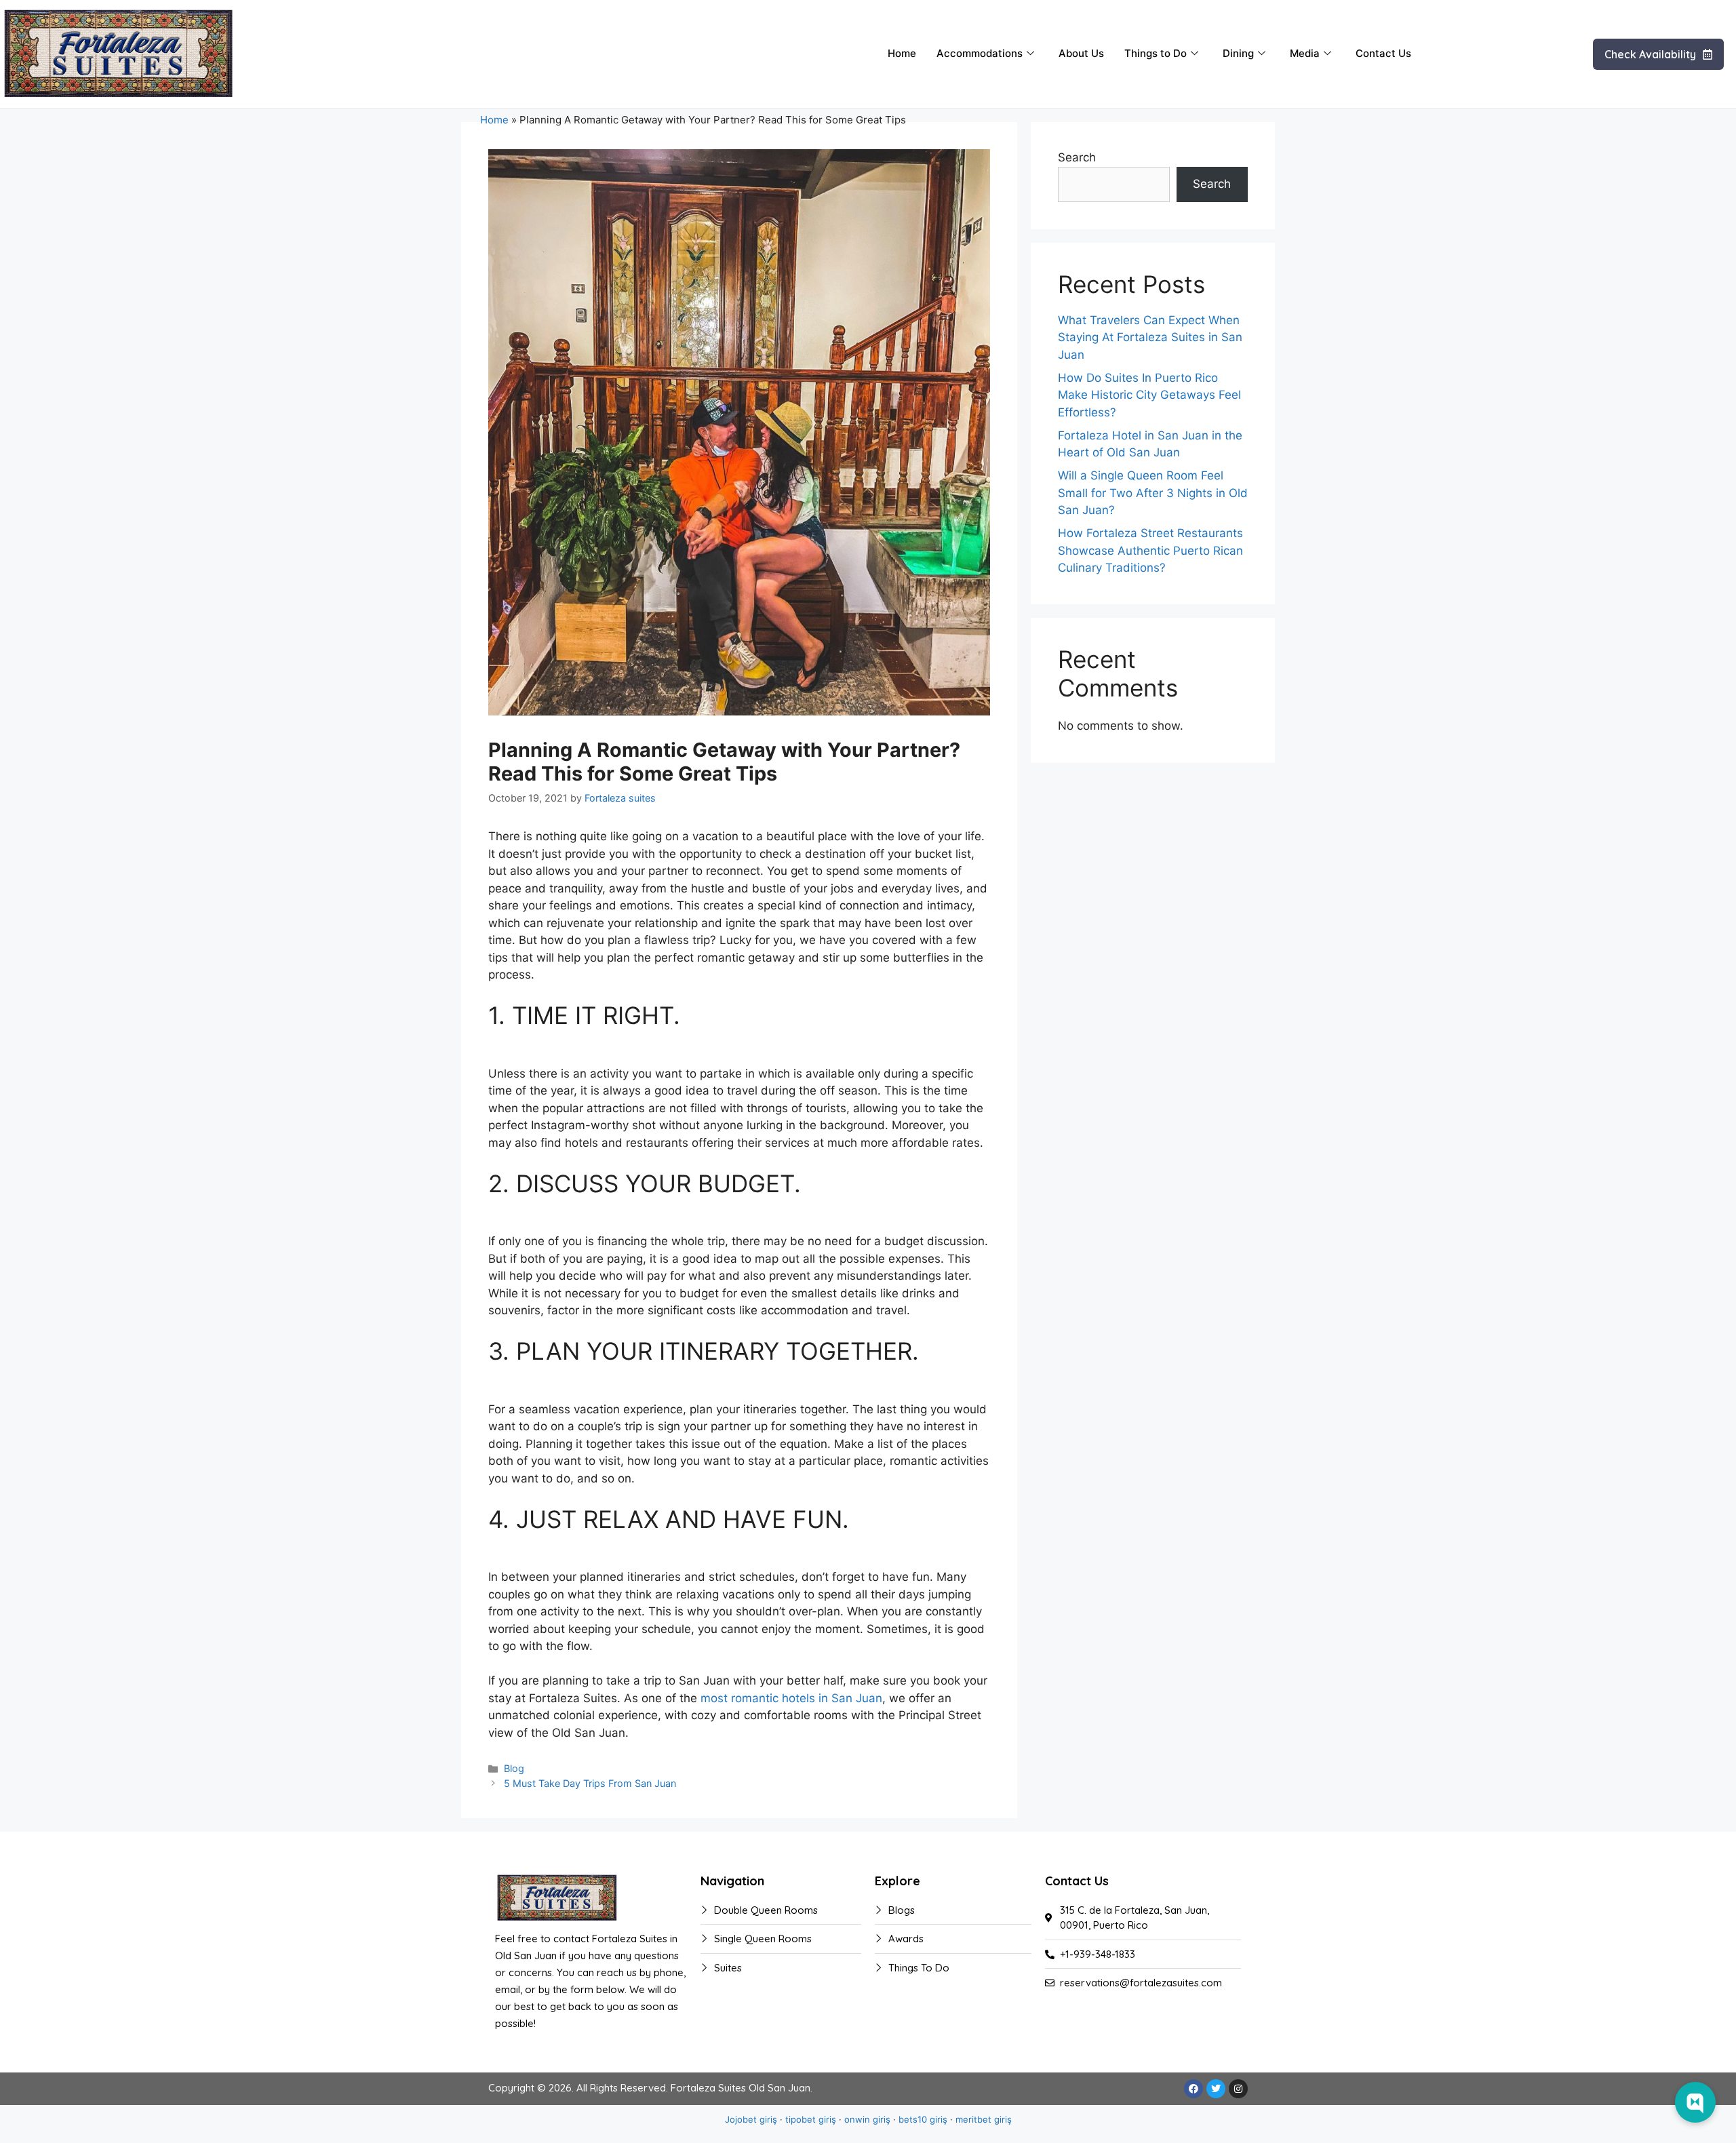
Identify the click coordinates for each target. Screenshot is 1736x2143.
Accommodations (980, 53)
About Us (1081, 53)
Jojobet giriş (751, 2119)
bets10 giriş (923, 2119)
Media (1305, 53)
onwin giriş (867, 2119)
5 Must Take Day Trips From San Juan (590, 1783)
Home (902, 53)
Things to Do (1156, 53)
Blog (514, 1768)
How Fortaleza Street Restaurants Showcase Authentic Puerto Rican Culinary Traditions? (1150, 550)
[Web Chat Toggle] (1695, 2102)
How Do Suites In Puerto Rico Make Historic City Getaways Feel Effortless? (1149, 395)
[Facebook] (1193, 2089)
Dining (1238, 53)
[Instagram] (1238, 2089)
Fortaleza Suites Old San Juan (741, 2088)
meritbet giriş (984, 2119)
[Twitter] (1216, 2089)
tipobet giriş (811, 2119)
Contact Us (1383, 53)
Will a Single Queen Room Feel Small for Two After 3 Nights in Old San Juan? (1153, 493)
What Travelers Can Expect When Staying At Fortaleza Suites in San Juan (1150, 337)
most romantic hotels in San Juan (791, 1698)
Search (1077, 157)
